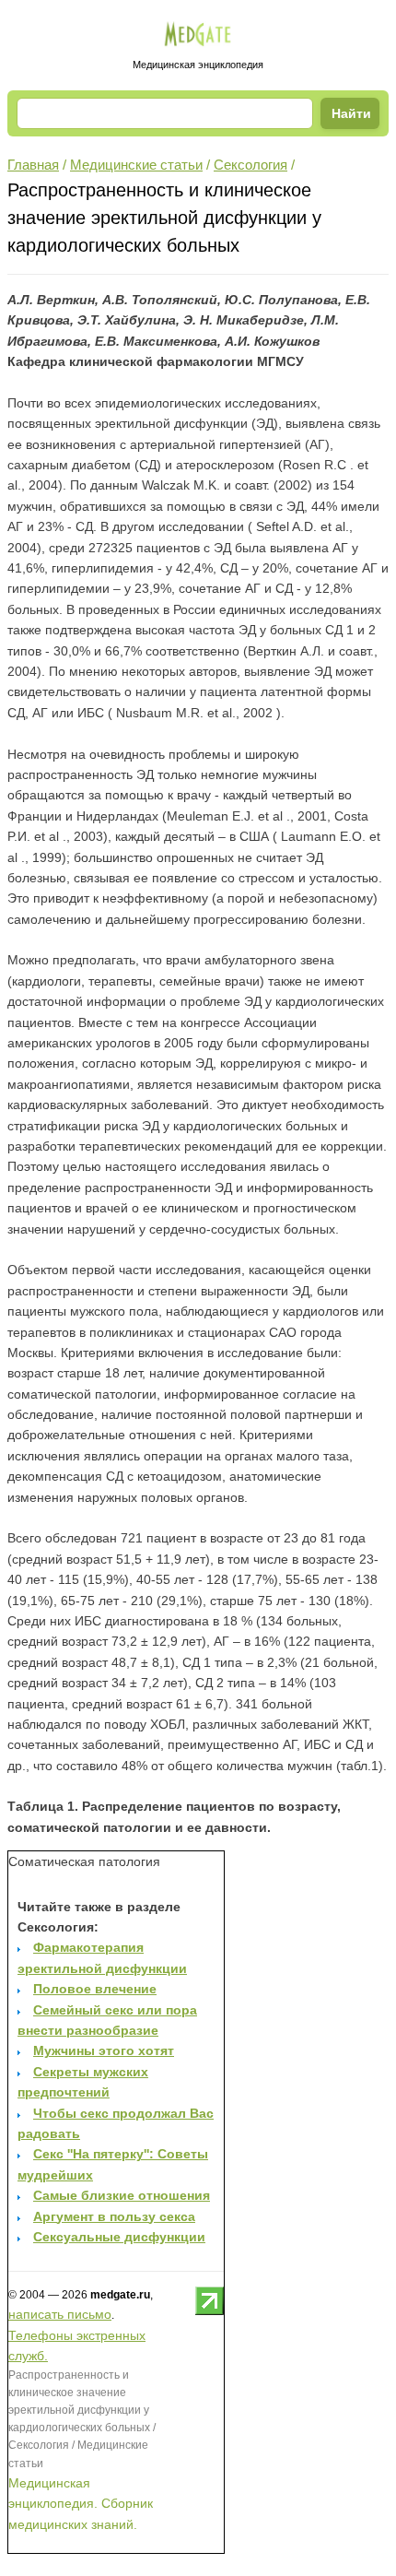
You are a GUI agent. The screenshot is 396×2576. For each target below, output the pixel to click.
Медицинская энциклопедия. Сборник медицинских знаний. (81, 2504)
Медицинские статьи (136, 165)
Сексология (250, 165)
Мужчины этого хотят (104, 2050)
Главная (33, 165)
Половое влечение (95, 1989)
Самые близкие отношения (122, 2195)
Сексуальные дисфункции (119, 2237)
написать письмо (60, 2314)
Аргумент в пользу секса (114, 2216)
